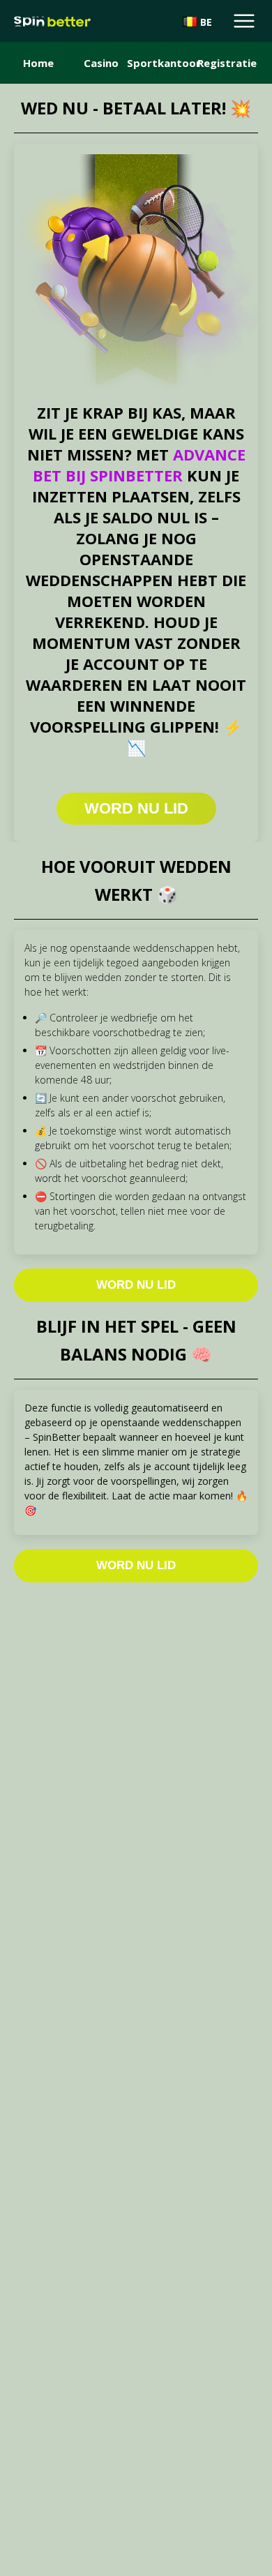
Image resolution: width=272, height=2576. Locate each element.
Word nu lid (136, 1285)
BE (206, 22)
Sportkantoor (164, 63)
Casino (101, 63)
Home (38, 63)
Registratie (227, 63)
